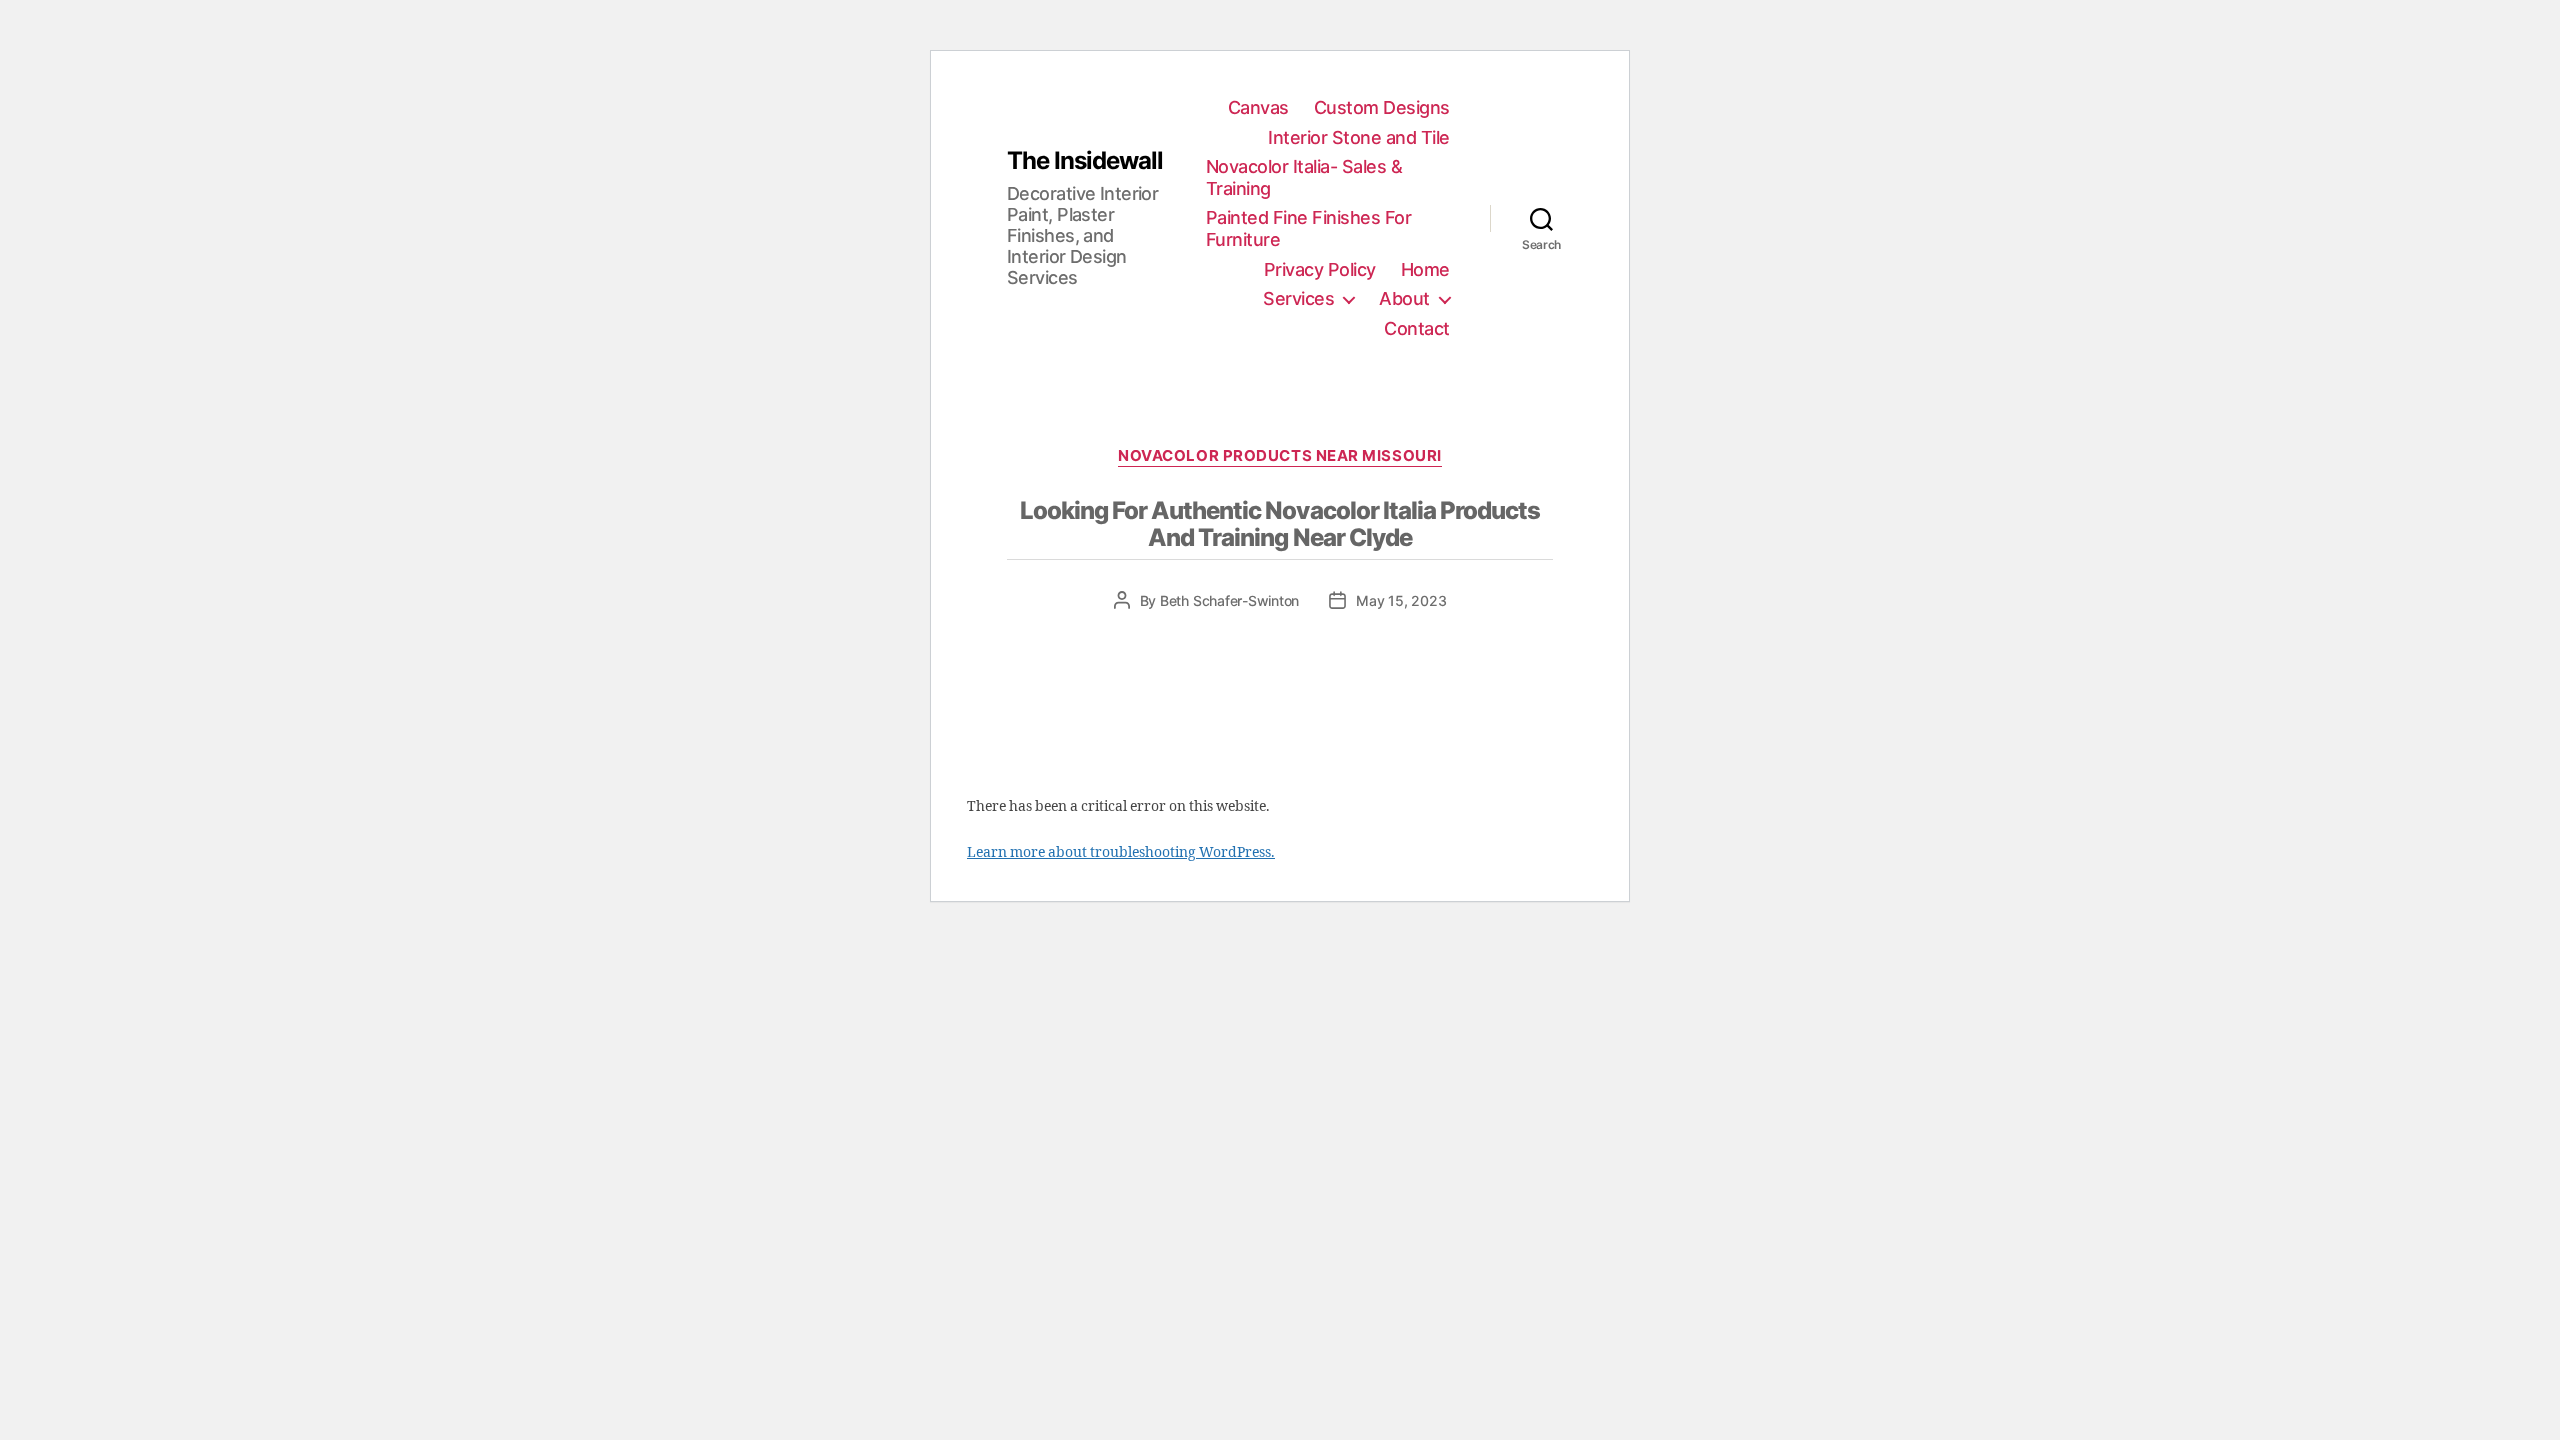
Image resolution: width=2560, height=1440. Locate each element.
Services (1298, 298)
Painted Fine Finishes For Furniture (1309, 228)
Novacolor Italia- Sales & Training (1304, 177)
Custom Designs (1382, 107)
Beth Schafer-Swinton (1229, 600)
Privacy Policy (1320, 269)
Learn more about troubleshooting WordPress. (1121, 852)
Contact (1417, 328)
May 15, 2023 (1401, 600)
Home (1425, 269)
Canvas (1258, 107)
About (1404, 298)
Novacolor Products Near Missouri (1280, 456)
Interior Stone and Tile (1359, 137)
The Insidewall (1085, 161)
